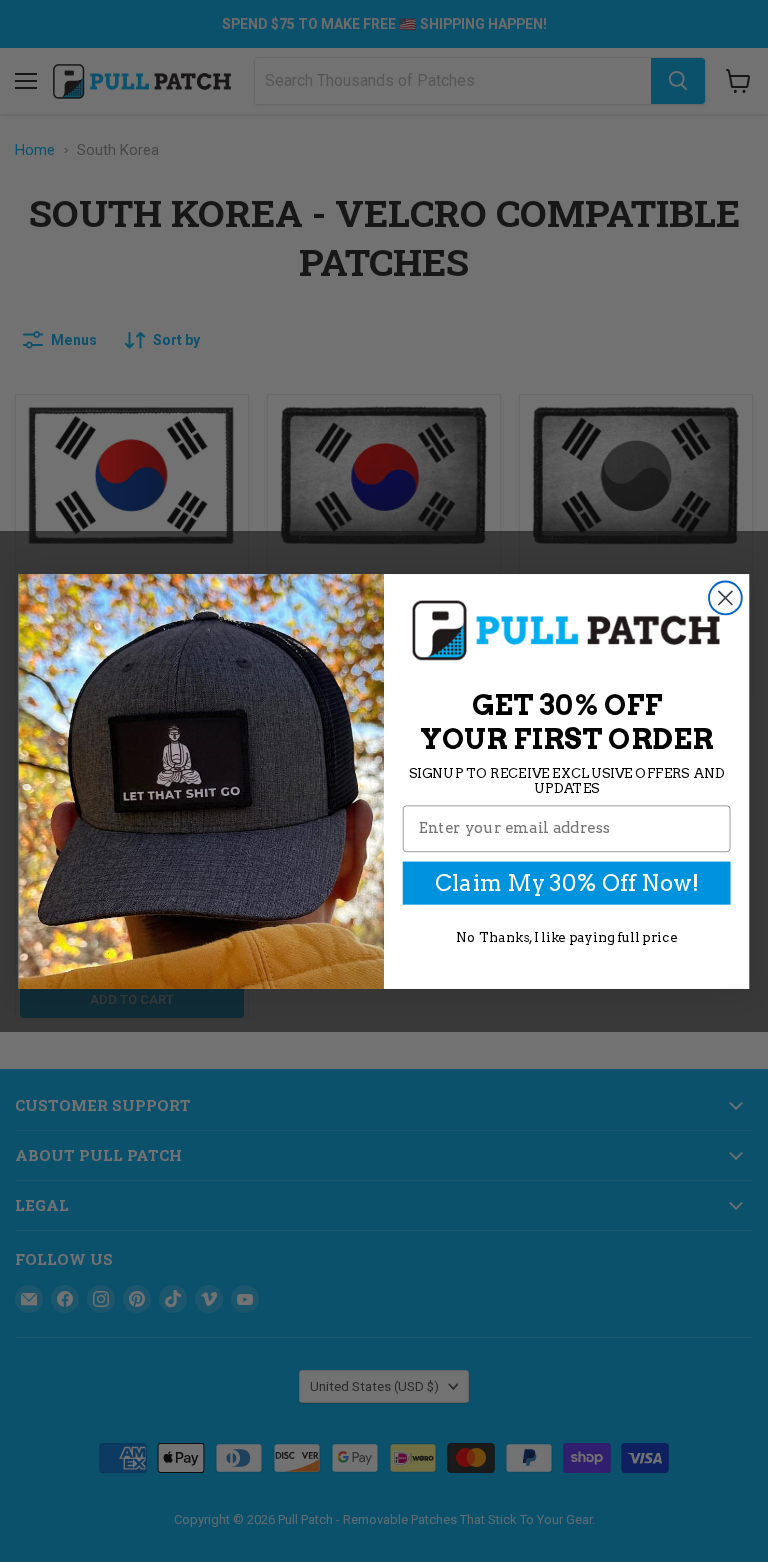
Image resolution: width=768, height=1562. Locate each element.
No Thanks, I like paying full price (566, 936)
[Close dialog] (725, 597)
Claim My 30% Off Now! (566, 882)
